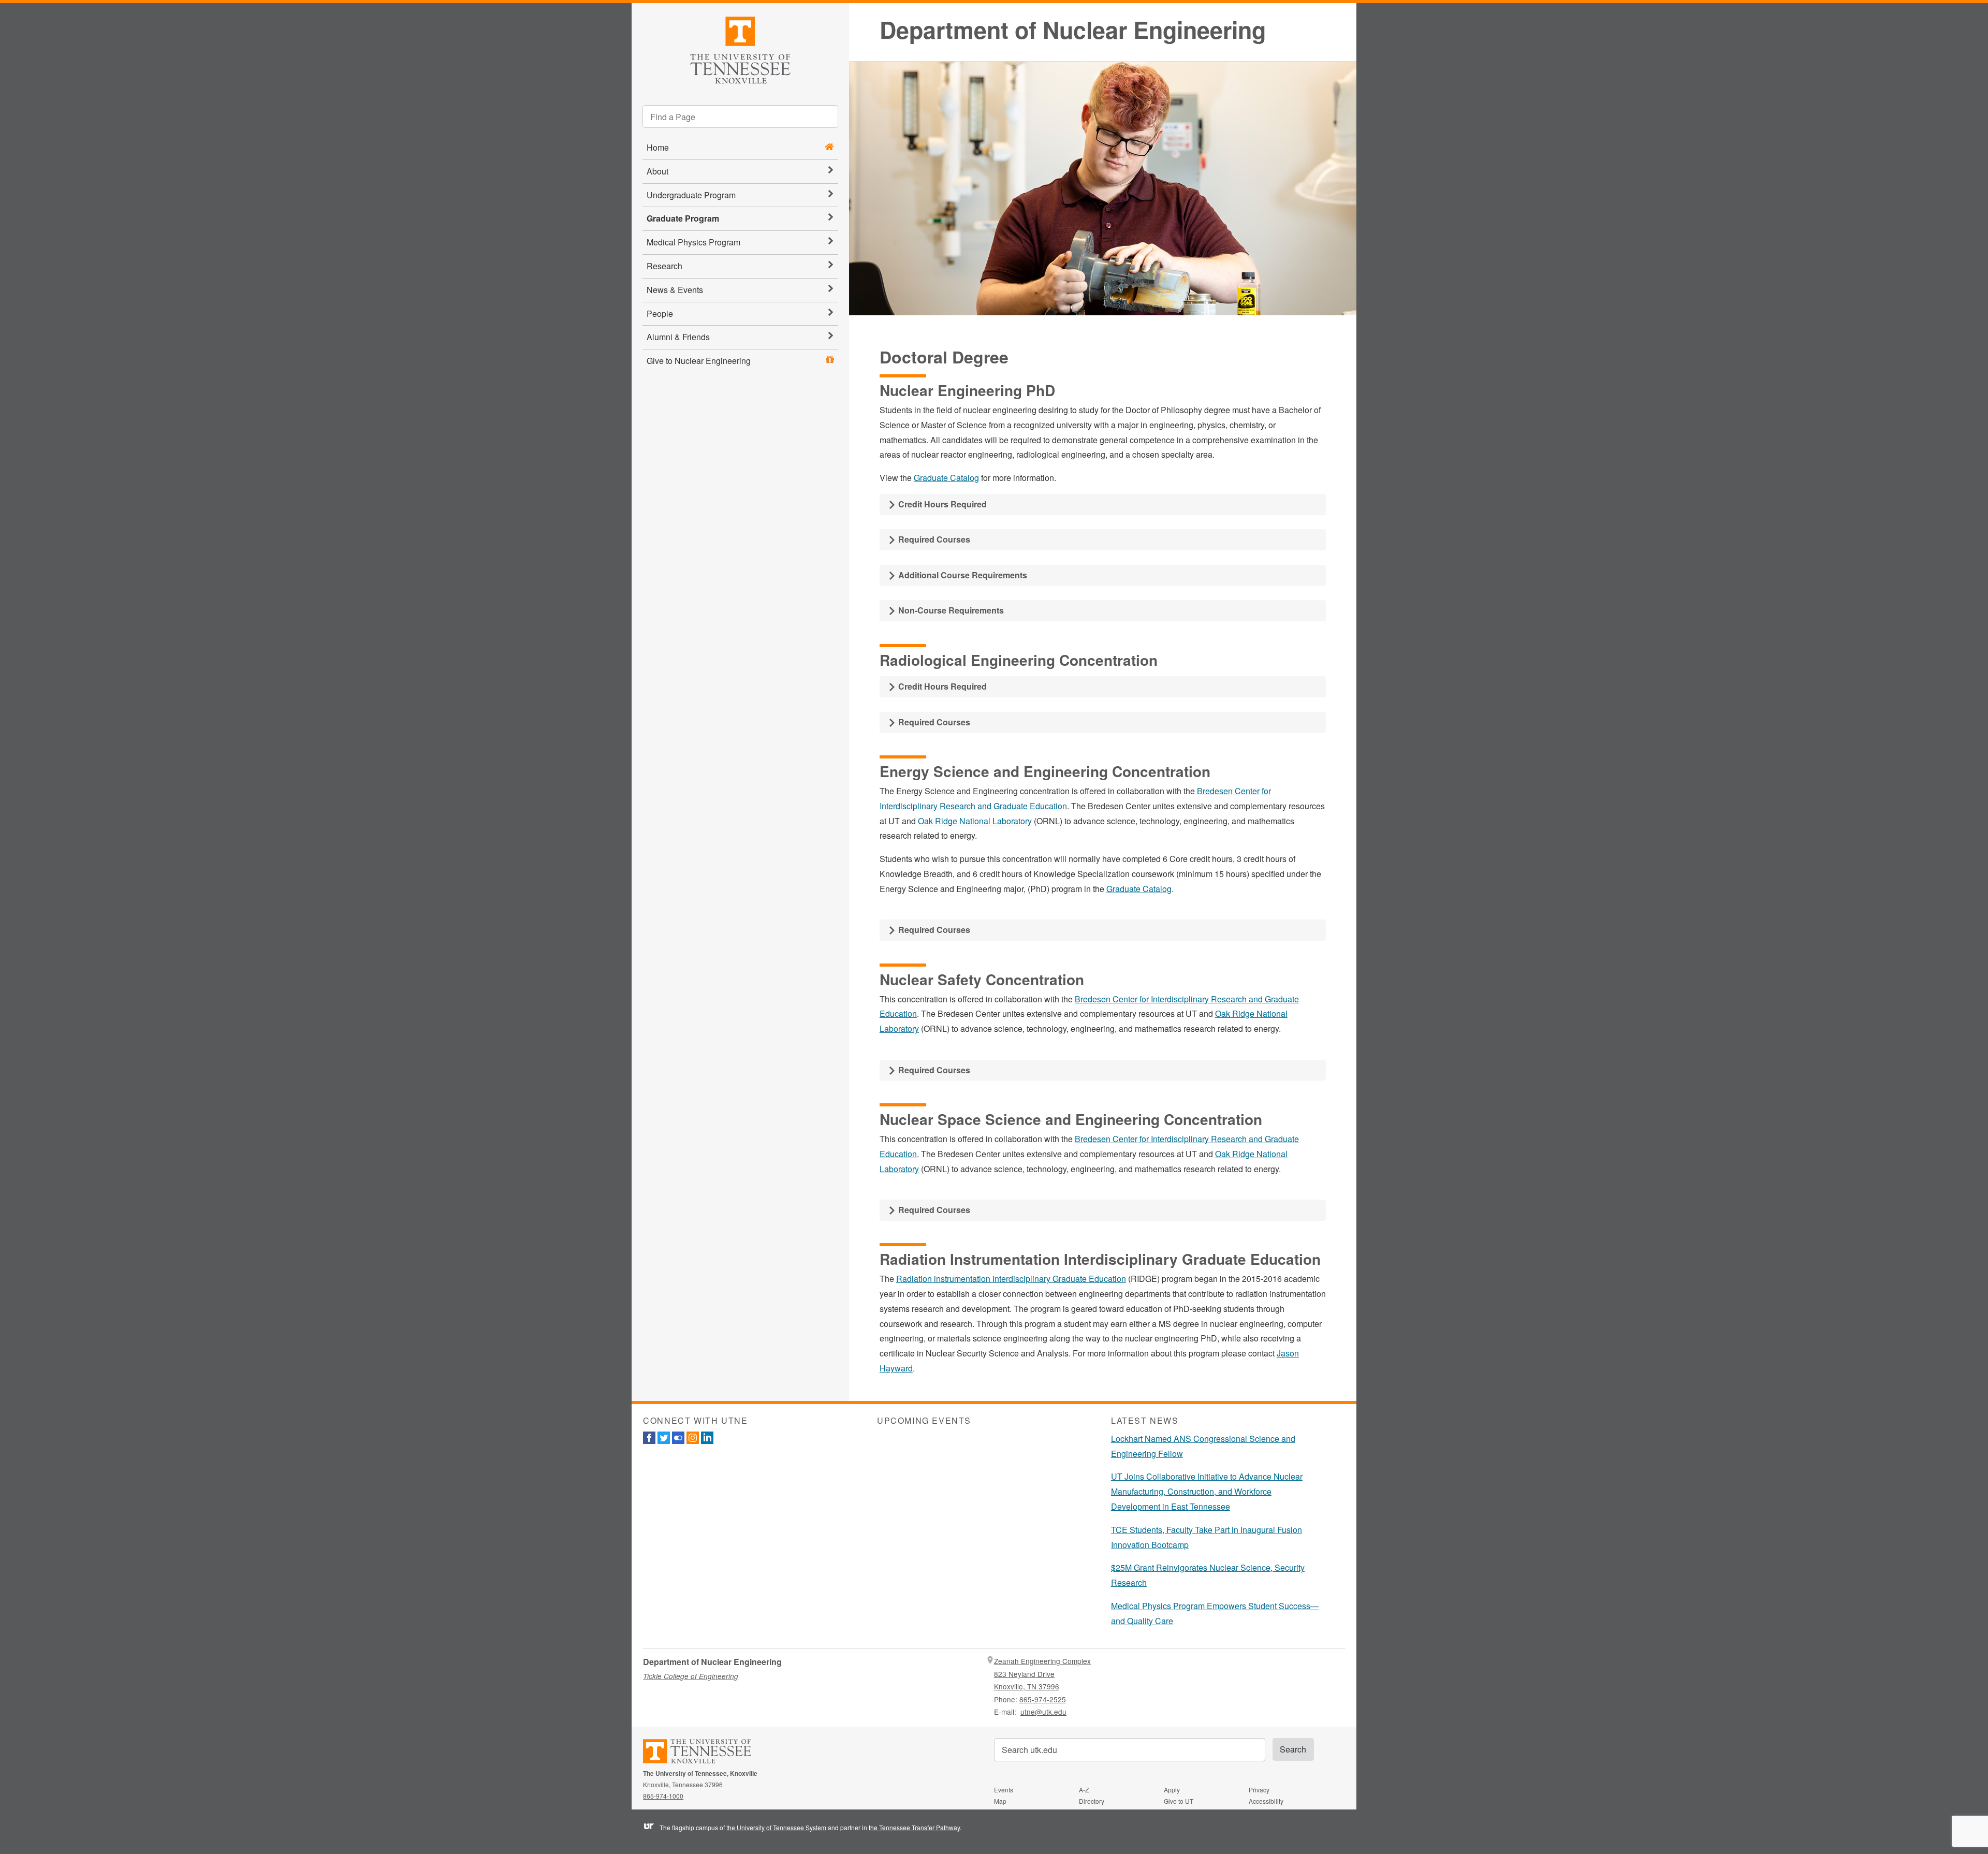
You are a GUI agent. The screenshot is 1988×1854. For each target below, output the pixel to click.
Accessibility (1266, 1801)
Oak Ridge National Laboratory (975, 821)
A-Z (1084, 1790)
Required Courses (933, 539)
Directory (1092, 1801)
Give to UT (1179, 1801)
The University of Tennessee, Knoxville (740, 48)
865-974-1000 (663, 1796)
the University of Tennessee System (776, 1827)
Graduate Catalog (946, 478)
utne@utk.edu (1043, 1712)
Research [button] (664, 266)
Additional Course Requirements (962, 575)
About (657, 171)
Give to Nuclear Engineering (699, 361)
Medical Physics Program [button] (693, 242)
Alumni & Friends (678, 337)
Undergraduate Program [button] (691, 195)
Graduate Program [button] (683, 218)
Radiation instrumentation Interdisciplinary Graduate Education (1011, 1279)
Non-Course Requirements (950, 610)
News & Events (675, 290)
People (660, 313)
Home (658, 147)
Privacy (1259, 1790)
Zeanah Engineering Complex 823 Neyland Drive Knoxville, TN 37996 (1042, 1674)
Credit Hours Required (941, 504)
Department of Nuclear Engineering (1073, 30)
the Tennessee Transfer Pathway (914, 1827)
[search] (740, 116)
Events (1004, 1790)
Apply (1172, 1790)
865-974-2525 (1043, 1699)
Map (1000, 1801)
